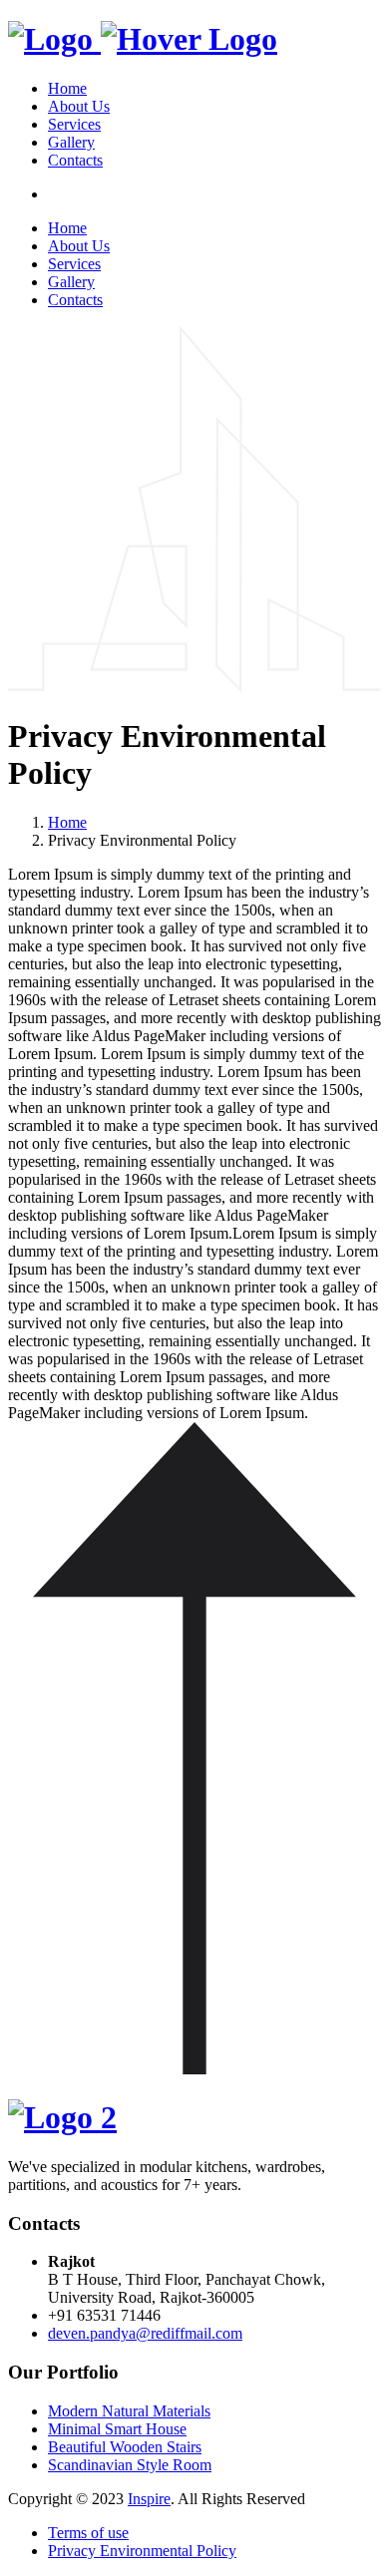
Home (67, 88)
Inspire (149, 2499)
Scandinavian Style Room (130, 2465)
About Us (79, 106)
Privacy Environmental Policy (142, 2551)
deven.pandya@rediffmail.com (145, 2333)
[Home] (143, 39)
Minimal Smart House (117, 2429)
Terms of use (88, 2533)
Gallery (71, 142)
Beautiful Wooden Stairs (125, 2447)
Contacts (75, 160)
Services (74, 124)
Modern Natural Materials (129, 2411)
